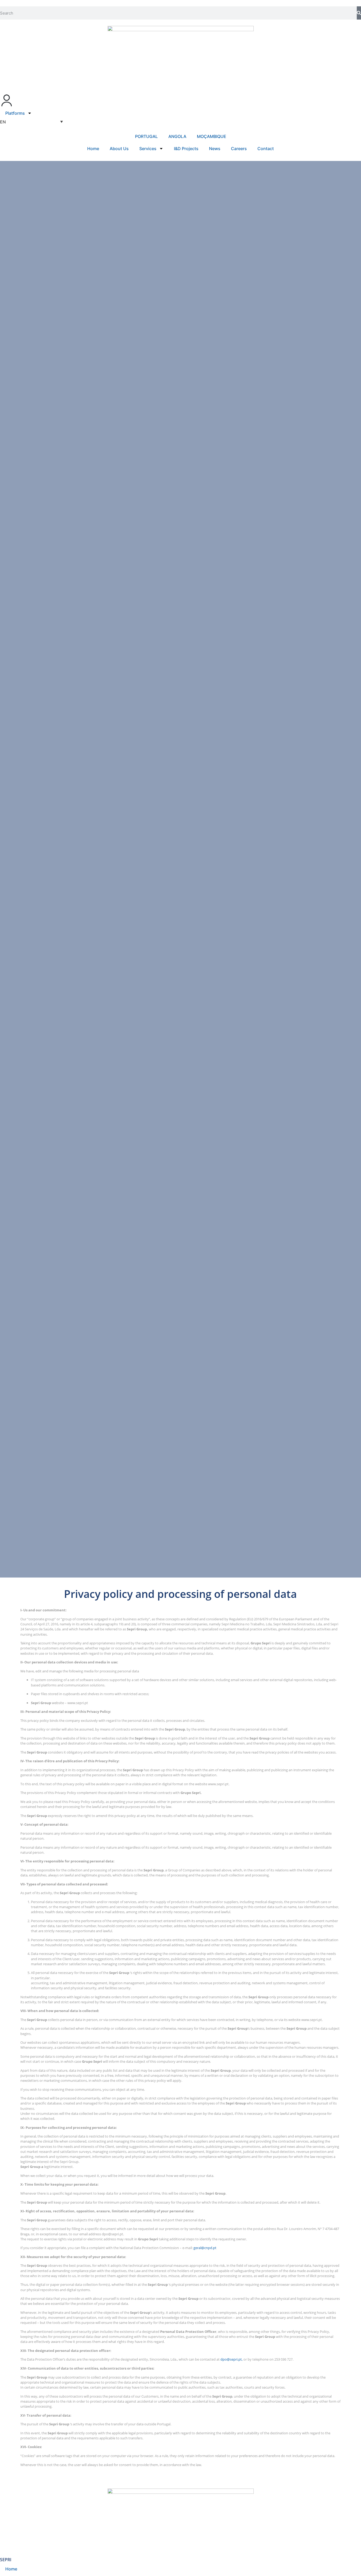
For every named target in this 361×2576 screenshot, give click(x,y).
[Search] (359, 13)
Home (93, 149)
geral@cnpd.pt (205, 2248)
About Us (119, 149)
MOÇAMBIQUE (212, 136)
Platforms (15, 113)
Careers (239, 149)
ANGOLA (177, 136)
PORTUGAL (146, 136)
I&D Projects (186, 149)
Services (148, 149)
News (215, 149)
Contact (266, 149)
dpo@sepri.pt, (232, 2359)
